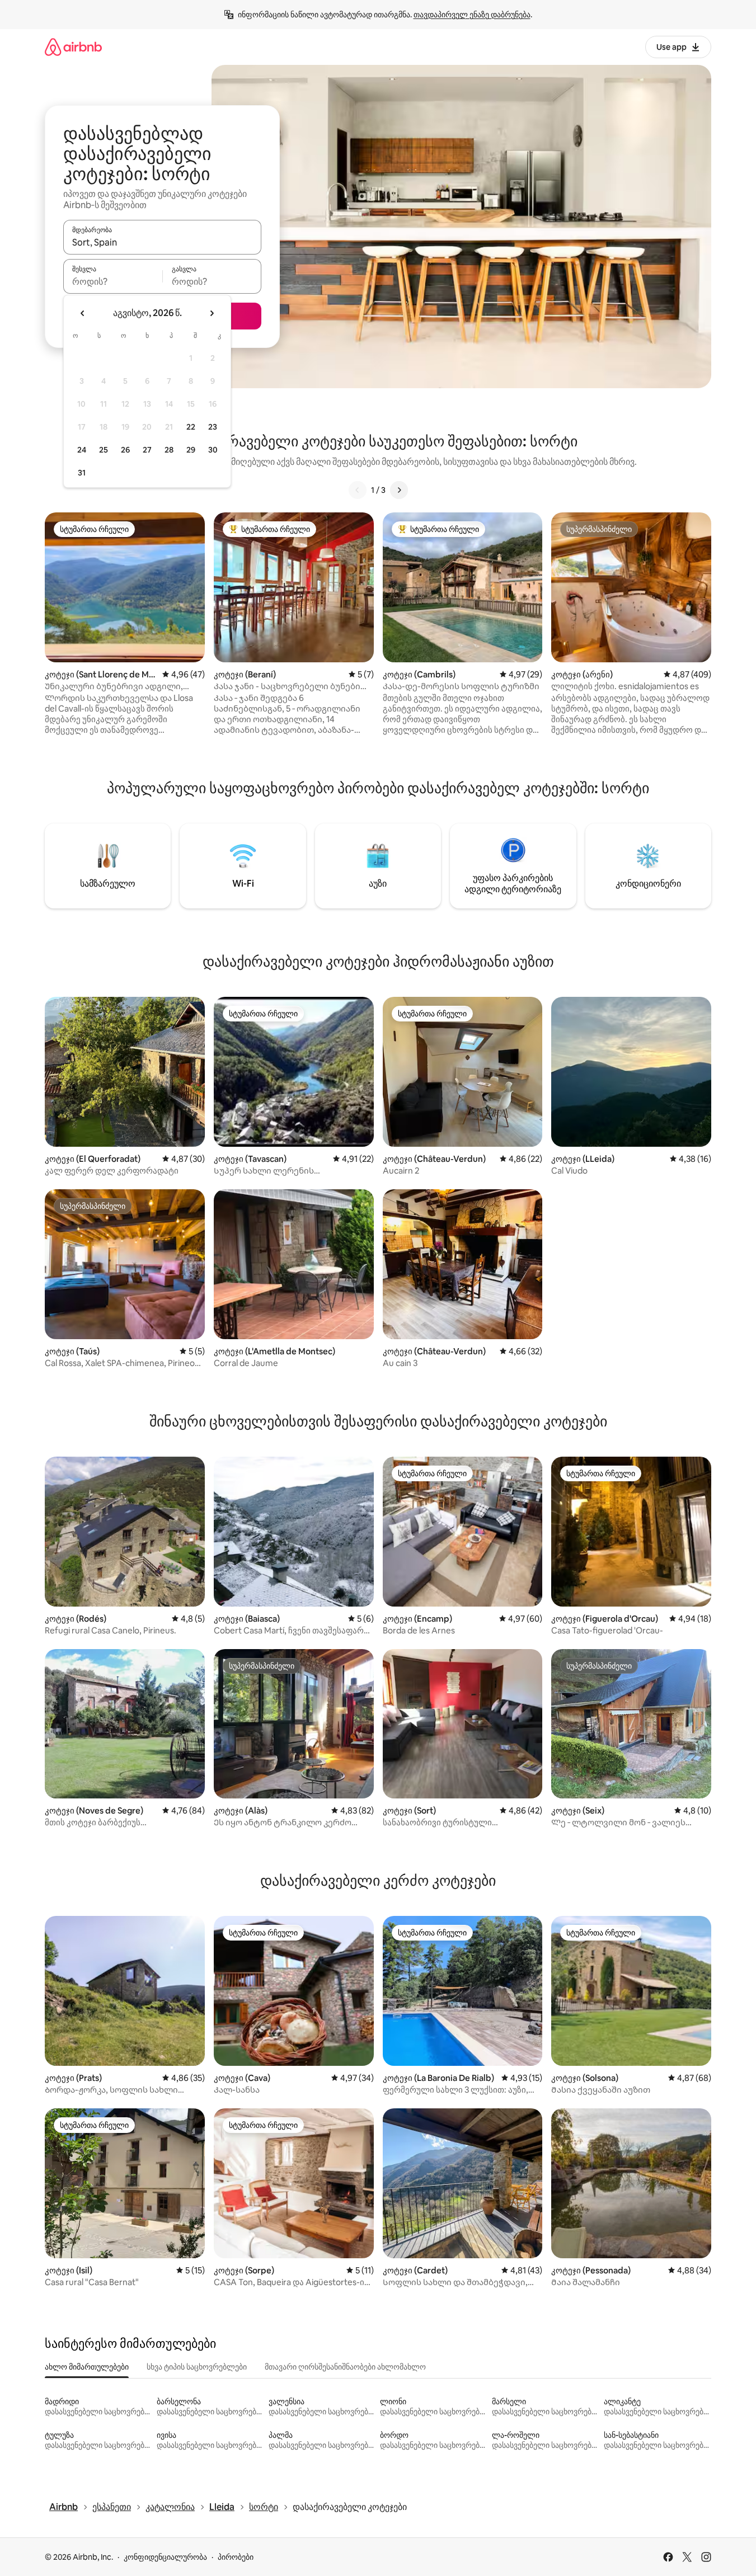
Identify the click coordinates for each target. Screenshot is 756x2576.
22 (191, 427)
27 (147, 450)
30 (213, 450)
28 (169, 450)
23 (213, 427)
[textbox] (113, 281)
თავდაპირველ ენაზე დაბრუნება (472, 15)
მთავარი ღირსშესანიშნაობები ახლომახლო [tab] (345, 2367)
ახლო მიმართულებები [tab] (87, 2367)
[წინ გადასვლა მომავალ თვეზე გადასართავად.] (212, 313)
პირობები (236, 2557)
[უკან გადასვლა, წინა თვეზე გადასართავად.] (83, 313)
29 (191, 450)
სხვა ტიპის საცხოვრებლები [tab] (197, 2367)
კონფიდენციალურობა (165, 2557)
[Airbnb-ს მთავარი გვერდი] (73, 47)
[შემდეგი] (399, 490)
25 (104, 450)
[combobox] (162, 242)
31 (82, 473)
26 (125, 450)
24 (82, 450)
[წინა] (358, 490)
